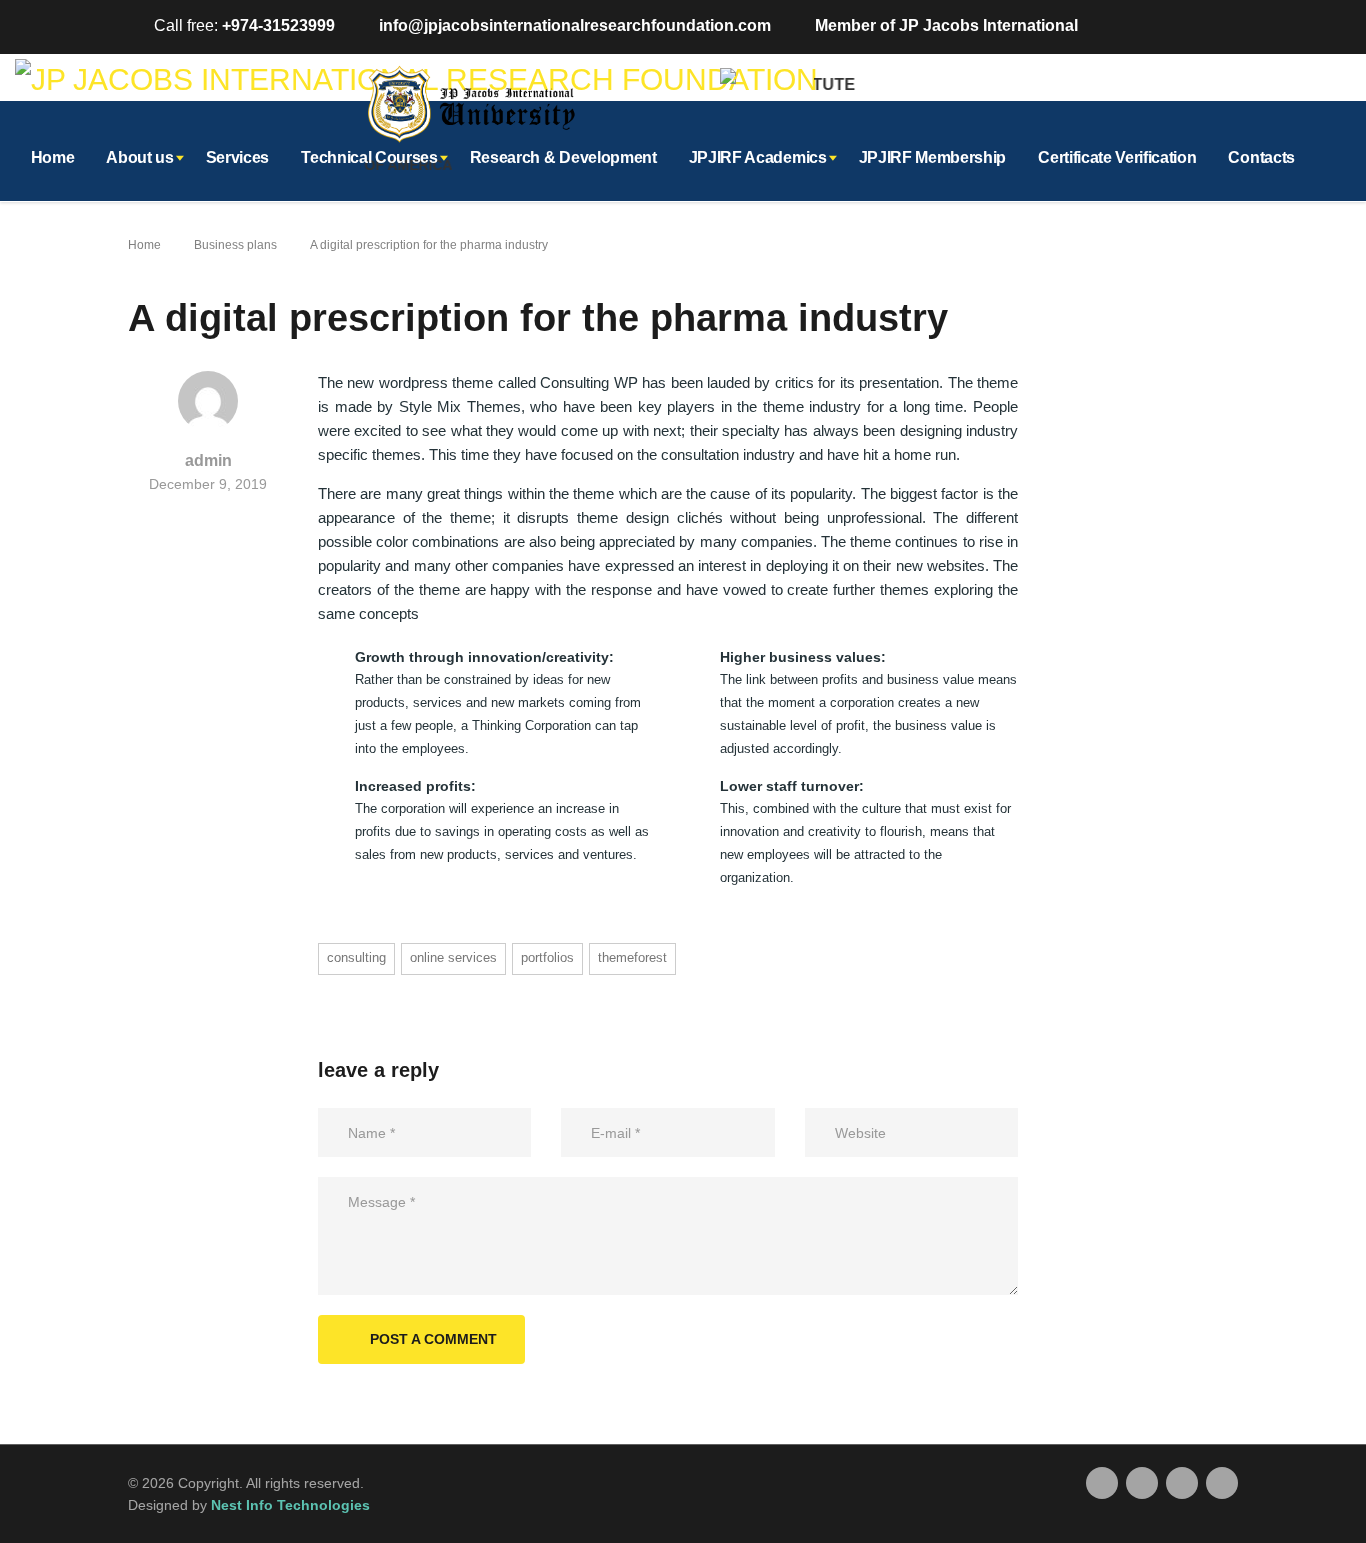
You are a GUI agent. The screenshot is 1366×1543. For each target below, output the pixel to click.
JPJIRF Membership (933, 157)
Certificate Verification (1117, 157)
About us (139, 157)
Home (53, 157)
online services (453, 957)
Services (237, 157)
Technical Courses (369, 157)
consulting (356, 957)
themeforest (632, 957)
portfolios (547, 957)
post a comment (433, 1339)
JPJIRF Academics (758, 157)
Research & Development (563, 157)
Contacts (1261, 157)
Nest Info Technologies (290, 1505)
